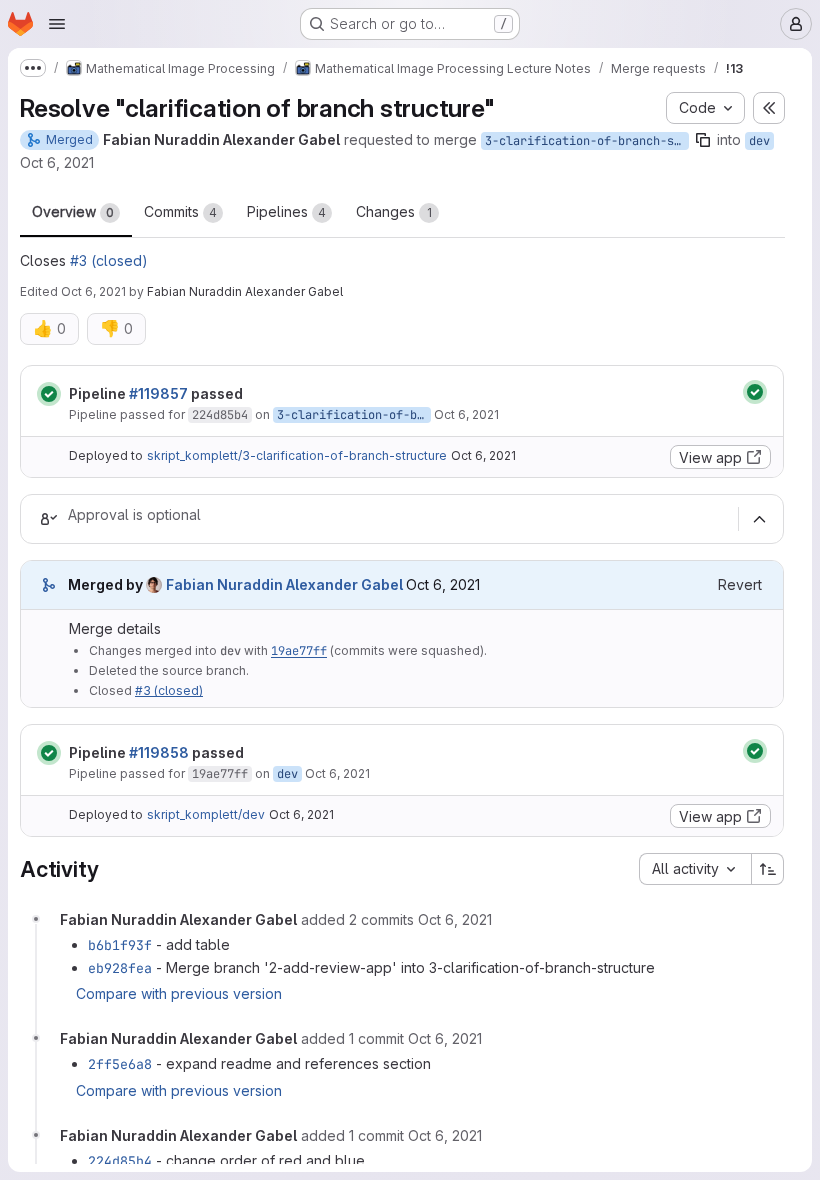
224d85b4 (220, 415)
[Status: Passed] (49, 394)
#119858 (159, 752)
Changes (394, 211)
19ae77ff (299, 651)
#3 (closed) (109, 260)
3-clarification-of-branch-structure (587, 141)
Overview (73, 211)
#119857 (158, 393)
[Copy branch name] (703, 140)
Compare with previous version (179, 993)
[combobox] (695, 869)
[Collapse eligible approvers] (759, 519)
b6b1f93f (120, 945)
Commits (180, 211)
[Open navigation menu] (57, 24)
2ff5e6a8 (120, 1064)
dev (759, 141)
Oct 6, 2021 (57, 162)
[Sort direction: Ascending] (768, 869)
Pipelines (286, 211)
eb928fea (120, 968)
